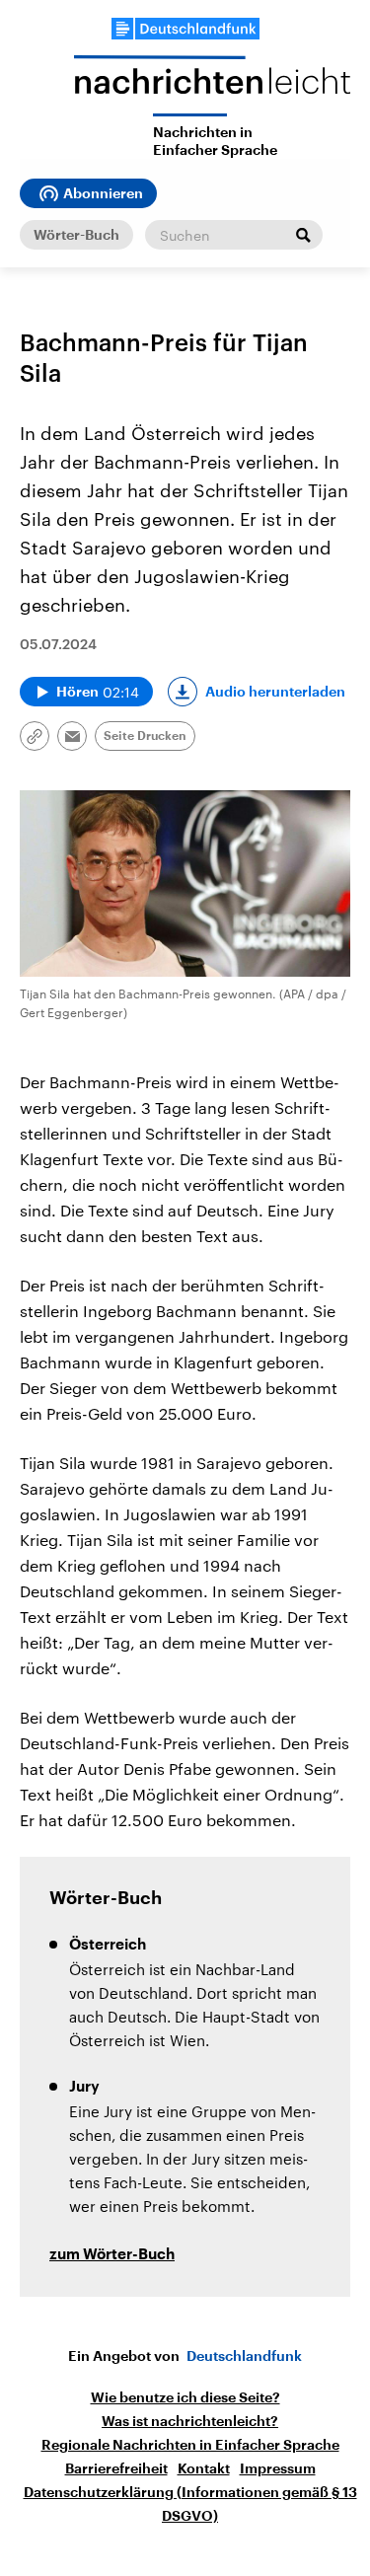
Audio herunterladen (275, 692)
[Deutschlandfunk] (185, 29)
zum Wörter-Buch (112, 2255)
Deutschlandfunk (244, 2356)
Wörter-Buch (76, 235)
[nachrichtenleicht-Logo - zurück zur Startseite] (212, 84)
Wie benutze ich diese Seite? (185, 2397)
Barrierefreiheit (116, 2468)
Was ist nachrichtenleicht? (190, 2421)
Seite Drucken (145, 736)
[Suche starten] (303, 235)
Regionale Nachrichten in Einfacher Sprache (190, 2445)
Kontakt (204, 2468)
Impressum (278, 2468)
